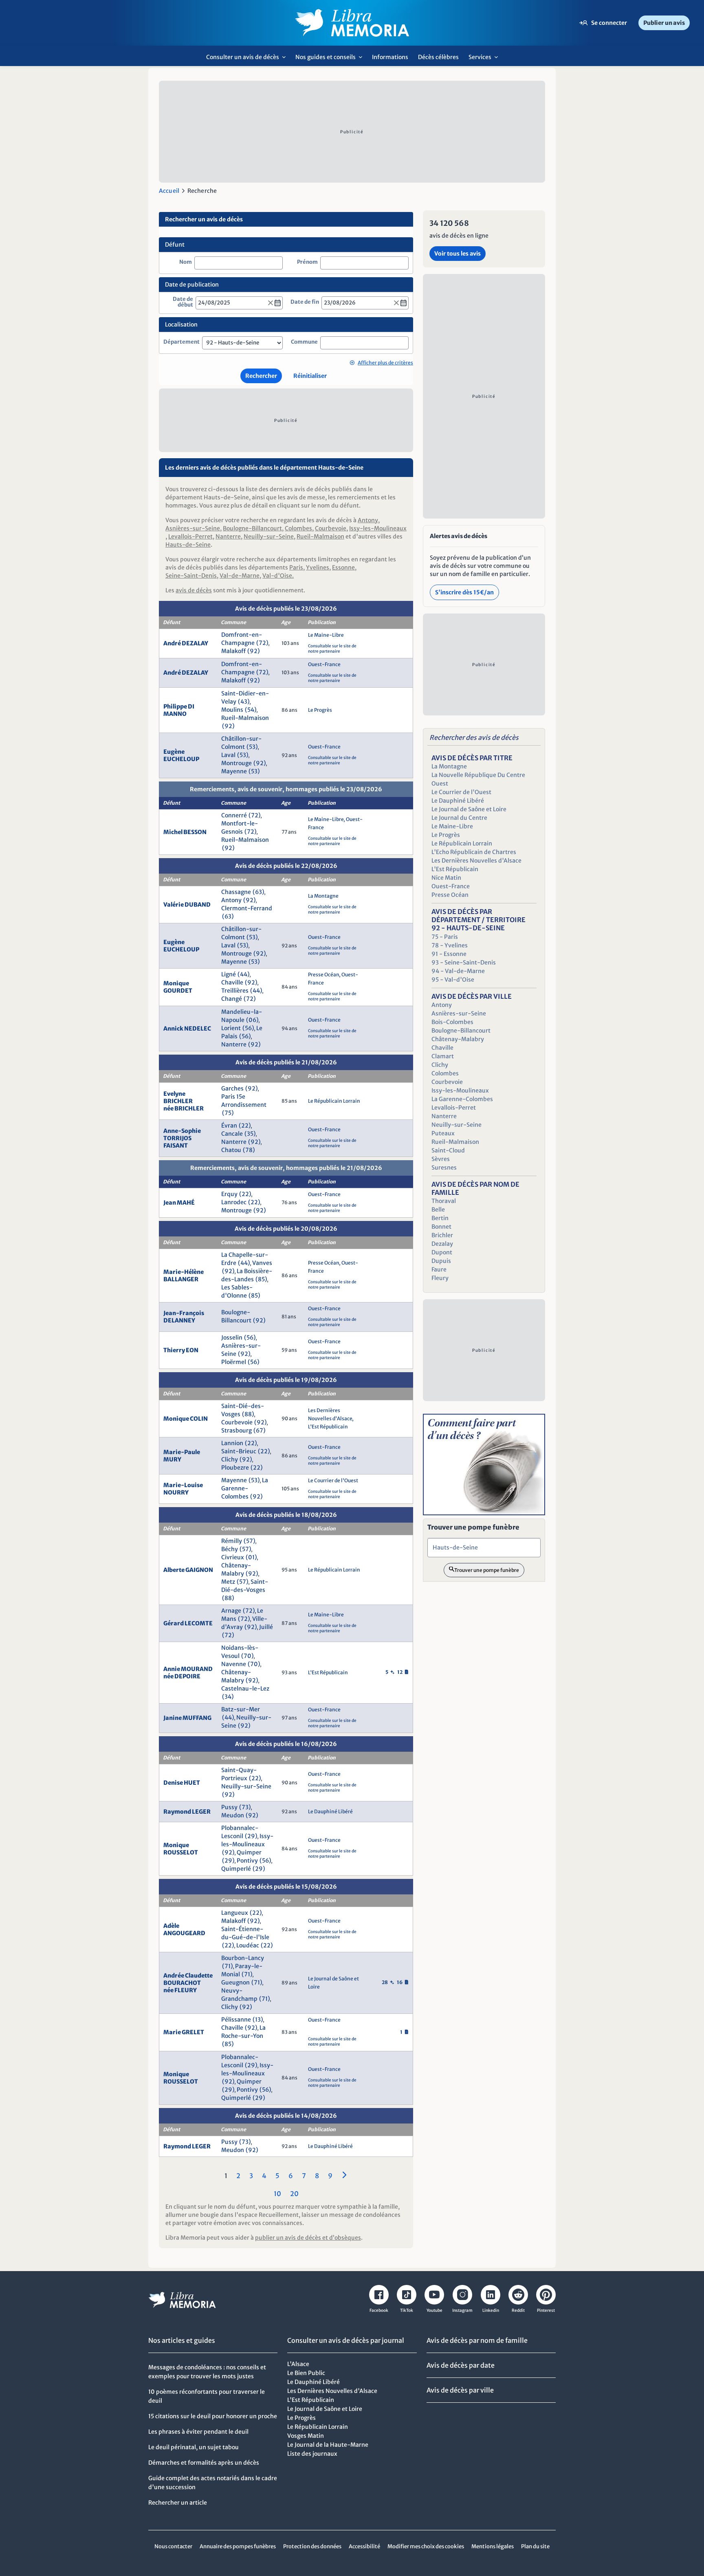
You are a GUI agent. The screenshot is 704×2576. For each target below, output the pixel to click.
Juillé (266, 1627)
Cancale (232, 1134)
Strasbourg (236, 1430)
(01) (251, 1557)
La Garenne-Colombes (245, 1488)
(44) (244, 974)
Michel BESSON (185, 832)
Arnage (231, 1611)
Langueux (235, 1913)
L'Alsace (298, 2364)
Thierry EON (181, 1350)
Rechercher (261, 376)
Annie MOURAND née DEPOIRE (188, 1673)
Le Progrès (320, 710)
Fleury (440, 1278)
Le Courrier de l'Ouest (333, 1480)
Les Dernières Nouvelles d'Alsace (476, 861)
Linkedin (491, 2310)
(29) (251, 1836)
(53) (252, 747)
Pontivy (247, 1861)
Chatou (231, 1150)
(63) (258, 892)
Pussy (229, 1807)
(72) (262, 643)
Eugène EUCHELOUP (181, 755)
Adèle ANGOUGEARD (184, 1929)
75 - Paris (445, 937)
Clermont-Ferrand (247, 908)
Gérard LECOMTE (188, 1623)
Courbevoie (331, 528)
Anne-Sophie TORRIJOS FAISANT (182, 1138)
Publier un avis (664, 23)
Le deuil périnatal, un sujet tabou (194, 2447)
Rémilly (232, 1541)
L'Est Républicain (328, 1427)
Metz (228, 1582)
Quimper (249, 1852)
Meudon (233, 1815)
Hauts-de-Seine (188, 545)
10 (277, 2194)
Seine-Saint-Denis (191, 576)
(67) (260, 1430)
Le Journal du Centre (459, 818)
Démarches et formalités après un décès (204, 2463)
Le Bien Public (306, 2373)
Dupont (442, 1252)
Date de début (183, 302)
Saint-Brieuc (239, 1451)
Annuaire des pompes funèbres (238, 2546)
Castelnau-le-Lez (245, 1689)
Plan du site (535, 2546)
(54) (251, 710)
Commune (304, 342)
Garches (232, 1088)
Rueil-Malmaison (320, 536)
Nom (186, 262)
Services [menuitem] (485, 60)
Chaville (232, 982)
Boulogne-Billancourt (252, 528)
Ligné (229, 974)
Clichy (230, 1459)
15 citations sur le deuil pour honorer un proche (213, 2416)
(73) (245, 1807)
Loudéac (248, 1945)
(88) (248, 1414)
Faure (439, 1269)
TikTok (407, 2310)
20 (294, 2194)
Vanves (262, 1263)
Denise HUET (182, 1783)
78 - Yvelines (450, 945)
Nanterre (228, 536)
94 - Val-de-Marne (458, 971)
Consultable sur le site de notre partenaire (332, 649)
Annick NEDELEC (187, 1029)
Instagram (462, 2310)
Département (181, 342)
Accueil (169, 191)
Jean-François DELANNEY (184, 1317)
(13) (258, 2020)
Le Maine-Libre (326, 635)
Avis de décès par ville (460, 2390)
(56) (248, 1028)
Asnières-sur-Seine (193, 528)
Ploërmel (234, 1362)
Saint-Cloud (448, 1150)
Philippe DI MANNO (179, 710)
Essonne (343, 567)
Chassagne (236, 892)
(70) (247, 1656)
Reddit (518, 2310)
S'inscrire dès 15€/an (464, 592)
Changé (232, 999)
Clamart (443, 1056)
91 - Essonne (449, 954)
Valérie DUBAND (187, 905)
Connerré (234, 815)
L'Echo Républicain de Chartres (474, 852)
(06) (252, 1020)
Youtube (434, 2310)
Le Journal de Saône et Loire (469, 809)
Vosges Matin (306, 2436)
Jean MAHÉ (179, 1203)
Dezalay (442, 1244)
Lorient (231, 1028)
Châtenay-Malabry (458, 1039)
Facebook (379, 2310)
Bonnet (441, 1227)
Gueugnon (235, 1982)
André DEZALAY (186, 643)
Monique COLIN (186, 1419)
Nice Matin (446, 878)
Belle (438, 1210)
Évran (229, 1126)
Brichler (442, 1235)
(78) (249, 1150)
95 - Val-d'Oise (453, 980)
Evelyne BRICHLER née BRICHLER (184, 1101)
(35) (250, 1134)
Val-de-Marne (240, 576)
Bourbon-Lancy (243, 1958)
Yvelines (318, 567)
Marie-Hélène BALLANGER (184, 1276)
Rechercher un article (178, 2503)
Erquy (229, 1194)
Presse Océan (324, 975)
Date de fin (305, 302)
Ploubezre (235, 1468)
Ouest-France (324, 664)
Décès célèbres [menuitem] (438, 57)
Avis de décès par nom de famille (477, 2340)
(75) (228, 1113)
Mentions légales (493, 2546)
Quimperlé (236, 1869)
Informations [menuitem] (390, 57)
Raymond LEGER (187, 1812)
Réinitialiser (310, 376)
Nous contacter (173, 2546)
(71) (228, 1966)
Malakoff (233, 651)
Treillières (235, 991)
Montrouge (236, 763)
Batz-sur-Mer (241, 1709)
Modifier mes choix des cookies (426, 2546)
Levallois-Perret (190, 536)
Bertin (440, 1218)
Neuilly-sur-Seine (269, 536)
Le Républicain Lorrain (334, 1101)
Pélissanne (236, 2020)
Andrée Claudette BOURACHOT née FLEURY (188, 1983)
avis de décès (194, 590)
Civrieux (233, 1557)
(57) (250, 1541)
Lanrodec (234, 1202)
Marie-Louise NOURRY (183, 1489)
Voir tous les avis (458, 254)
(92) (254, 651)
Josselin (232, 1338)
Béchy (230, 1549)
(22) (245, 1126)
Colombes (298, 528)
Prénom (307, 262)
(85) (261, 1279)
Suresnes (444, 1168)
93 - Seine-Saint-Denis (464, 962)
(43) (244, 702)
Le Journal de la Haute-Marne (328, 2445)
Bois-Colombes (452, 1022)
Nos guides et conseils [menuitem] (331, 60)
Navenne (234, 1664)
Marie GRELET (184, 2032)
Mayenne (234, 771)
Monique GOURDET (178, 987)
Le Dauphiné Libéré (330, 1811)
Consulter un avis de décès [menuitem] (248, 60)
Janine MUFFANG (187, 1718)
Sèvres (441, 1159)
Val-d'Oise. (278, 576)
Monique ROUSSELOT (181, 1849)
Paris (296, 567)
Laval (228, 755)
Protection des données (312, 2546)
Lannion (232, 1443)
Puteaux (443, 1133)
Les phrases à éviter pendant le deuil (198, 2432)
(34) (228, 1697)
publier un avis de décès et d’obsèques (308, 2238)
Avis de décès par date (461, 2365)
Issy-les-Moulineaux (378, 528)
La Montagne (323, 896)
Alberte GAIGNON (188, 1570)
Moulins (232, 710)
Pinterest (546, 2310)
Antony (368, 520)
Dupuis (441, 1261)
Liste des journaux (312, 2454)
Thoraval (444, 1201)
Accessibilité (364, 2546)
